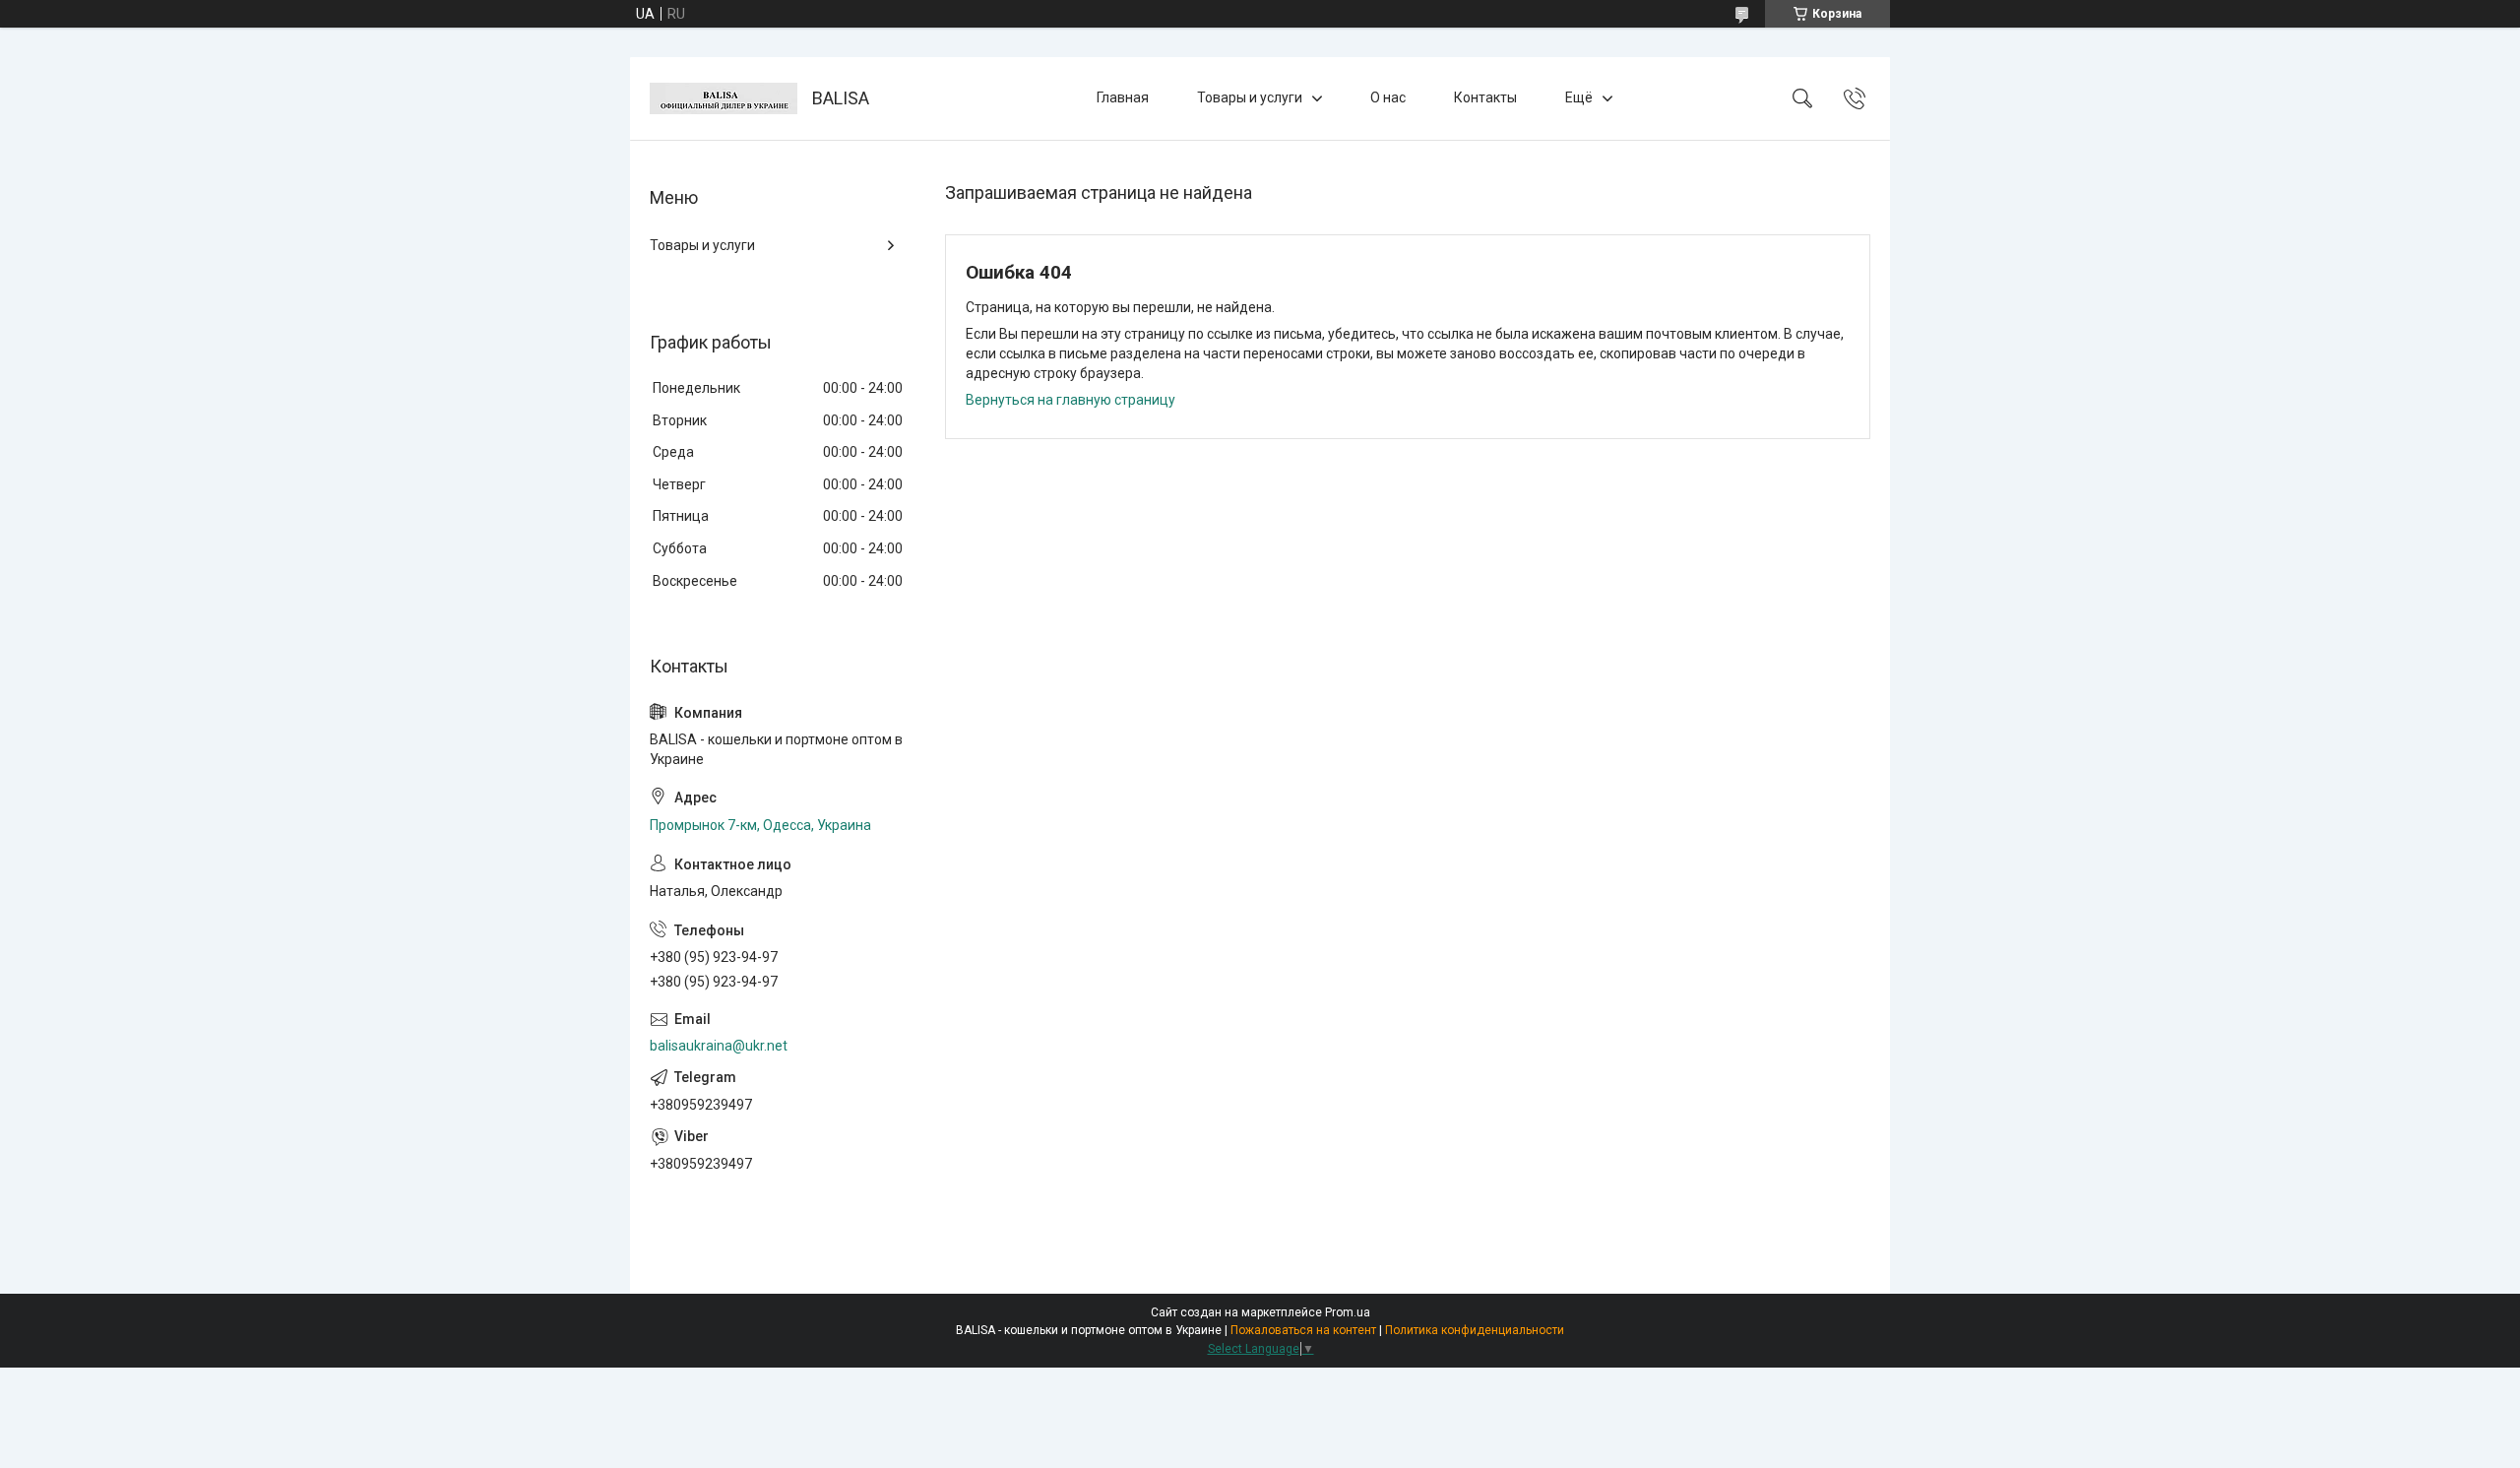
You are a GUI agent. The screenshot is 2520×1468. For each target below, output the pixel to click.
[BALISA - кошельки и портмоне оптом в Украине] (724, 98)
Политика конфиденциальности (1475, 1330)
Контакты (1485, 97)
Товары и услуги (1250, 97)
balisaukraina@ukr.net (719, 1046)
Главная (1123, 97)
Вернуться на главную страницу (1071, 400)
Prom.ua (1348, 1312)
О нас (1388, 97)
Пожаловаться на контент (1303, 1330)
